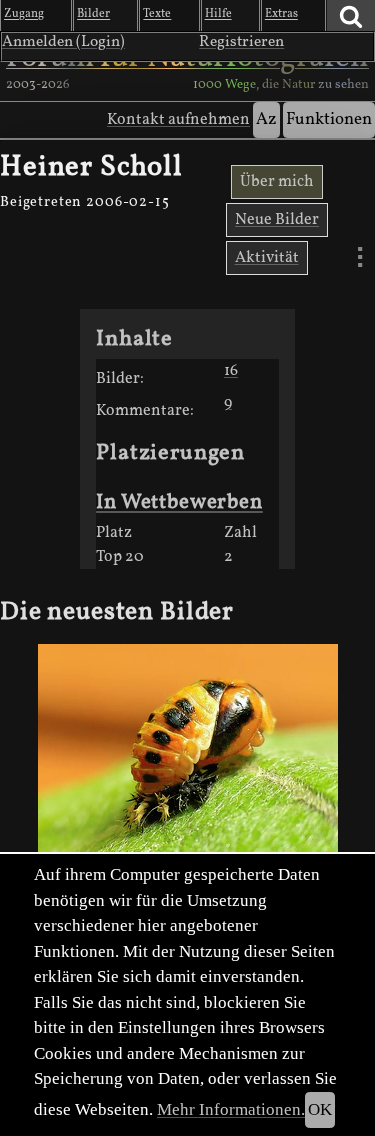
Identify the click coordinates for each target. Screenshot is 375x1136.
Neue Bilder (277, 220)
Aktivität (267, 258)
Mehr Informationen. (231, 1109)
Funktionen (329, 119)
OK (320, 1109)
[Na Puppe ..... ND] (187, 757)
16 (231, 371)
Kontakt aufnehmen (178, 120)
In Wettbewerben (179, 502)
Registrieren (241, 42)
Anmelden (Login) (63, 42)
